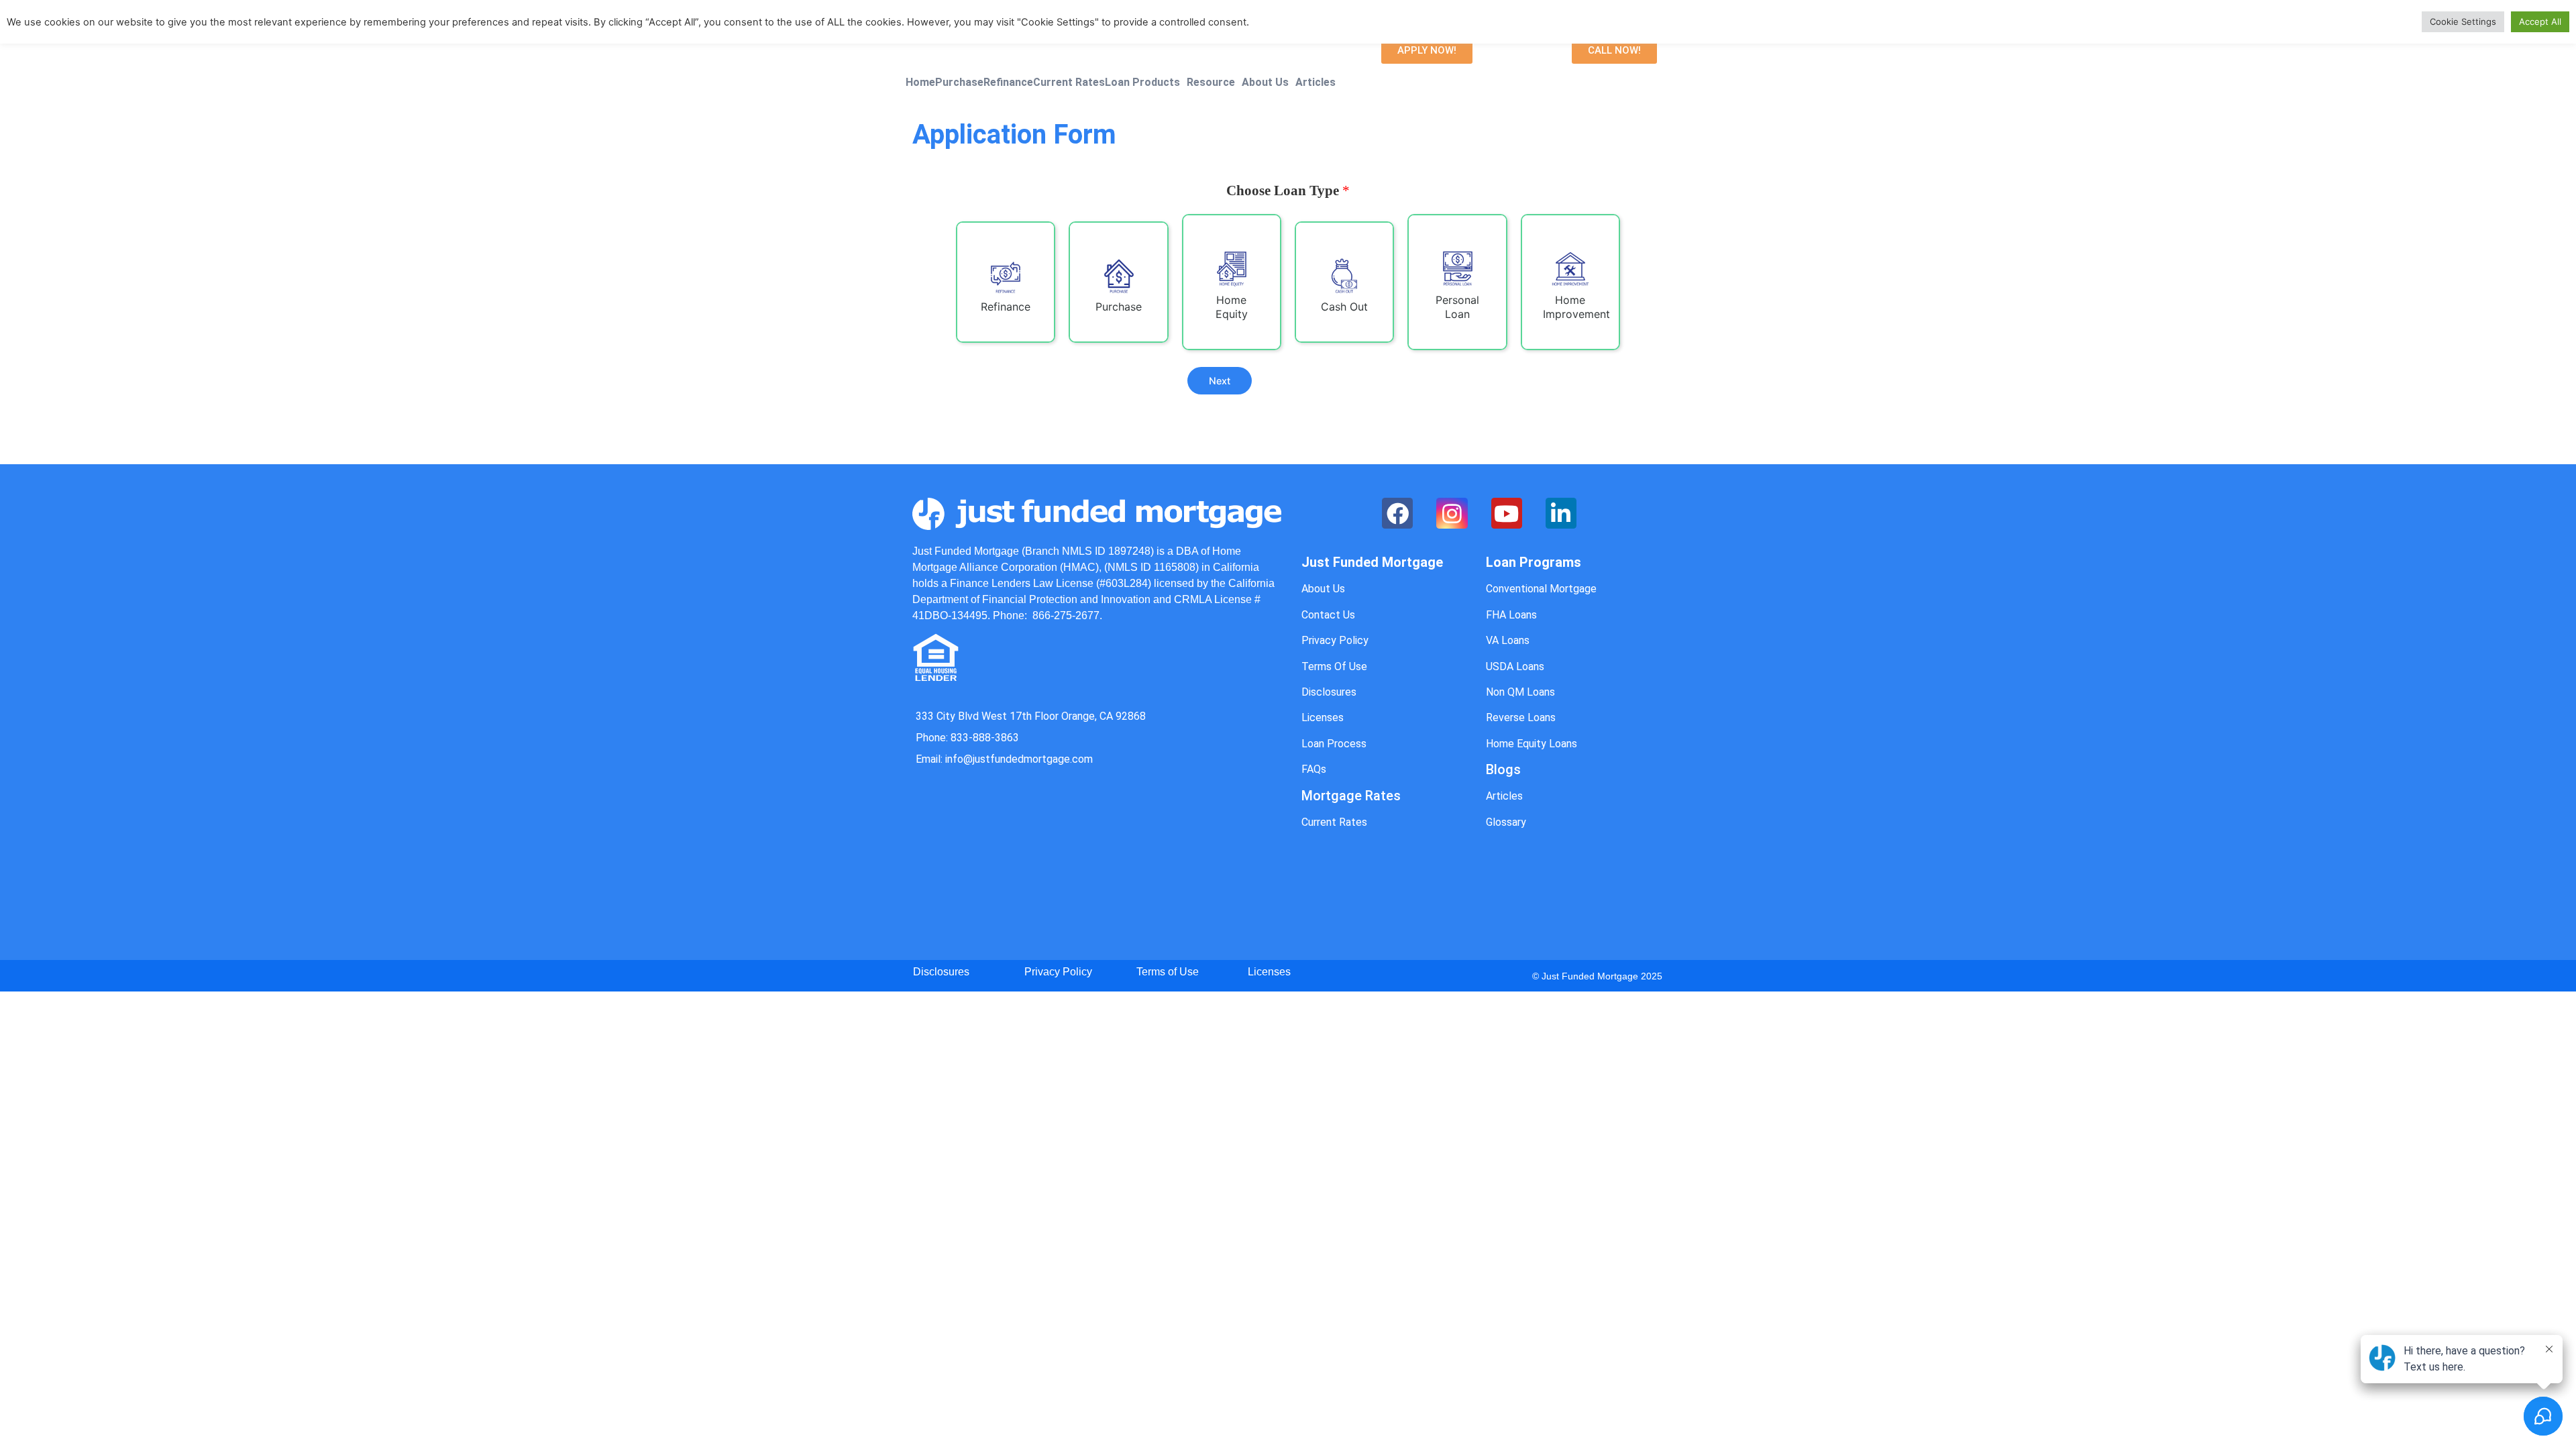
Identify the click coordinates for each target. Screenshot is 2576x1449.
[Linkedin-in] (1561, 513)
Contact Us (1328, 615)
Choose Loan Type (1288, 191)
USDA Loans (1515, 666)
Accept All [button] (2540, 21)
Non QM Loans (1520, 692)
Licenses (1323, 717)
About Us (1265, 83)
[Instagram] (1452, 513)
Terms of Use (1168, 972)
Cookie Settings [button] (2463, 21)
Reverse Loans (1521, 717)
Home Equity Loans (1532, 744)
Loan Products (1142, 83)
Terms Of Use (1334, 666)
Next (1220, 381)
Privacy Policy (1335, 640)
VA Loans (1508, 640)
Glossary (1506, 822)
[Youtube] (1507, 513)
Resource (1211, 83)
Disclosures (1329, 692)
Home (920, 83)
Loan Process (1334, 744)
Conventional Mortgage (1541, 589)
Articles (1316, 83)
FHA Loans (1511, 615)
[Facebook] (1397, 513)
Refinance (1008, 83)
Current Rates (1069, 83)
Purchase (959, 83)
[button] (1427, 51)
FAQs (1314, 769)
